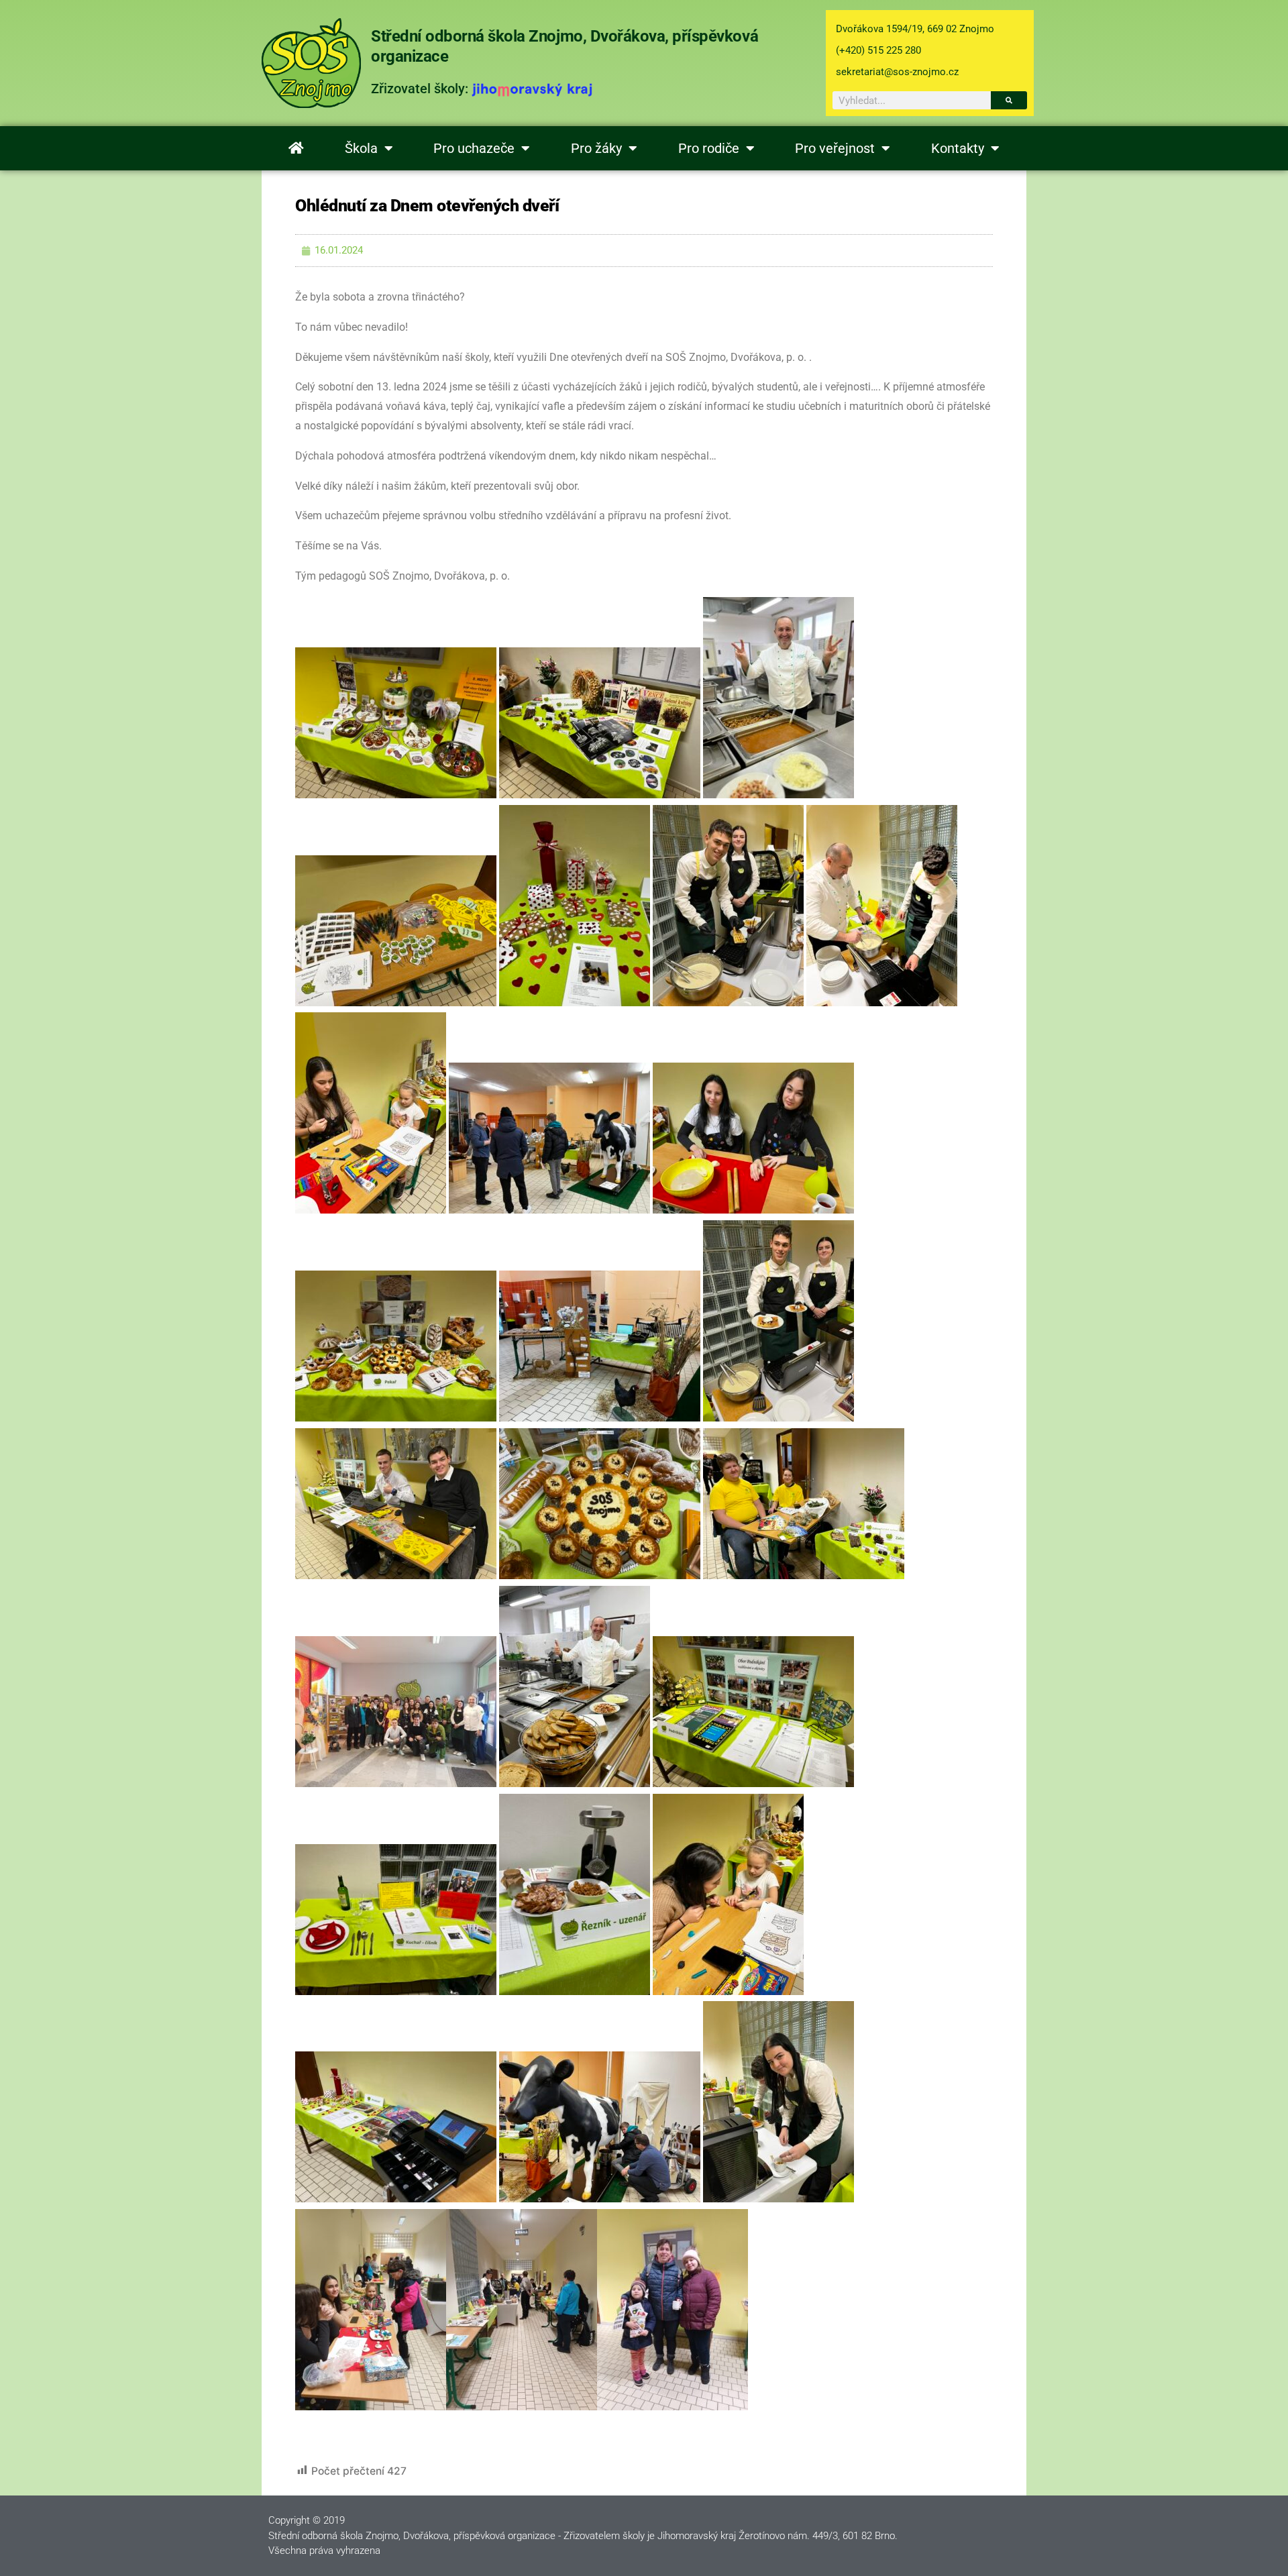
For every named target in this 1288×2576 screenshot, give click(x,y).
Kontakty (958, 148)
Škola (361, 148)
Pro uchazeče (474, 148)
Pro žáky (596, 148)
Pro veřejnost (835, 148)
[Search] (1009, 100)
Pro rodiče (709, 148)
